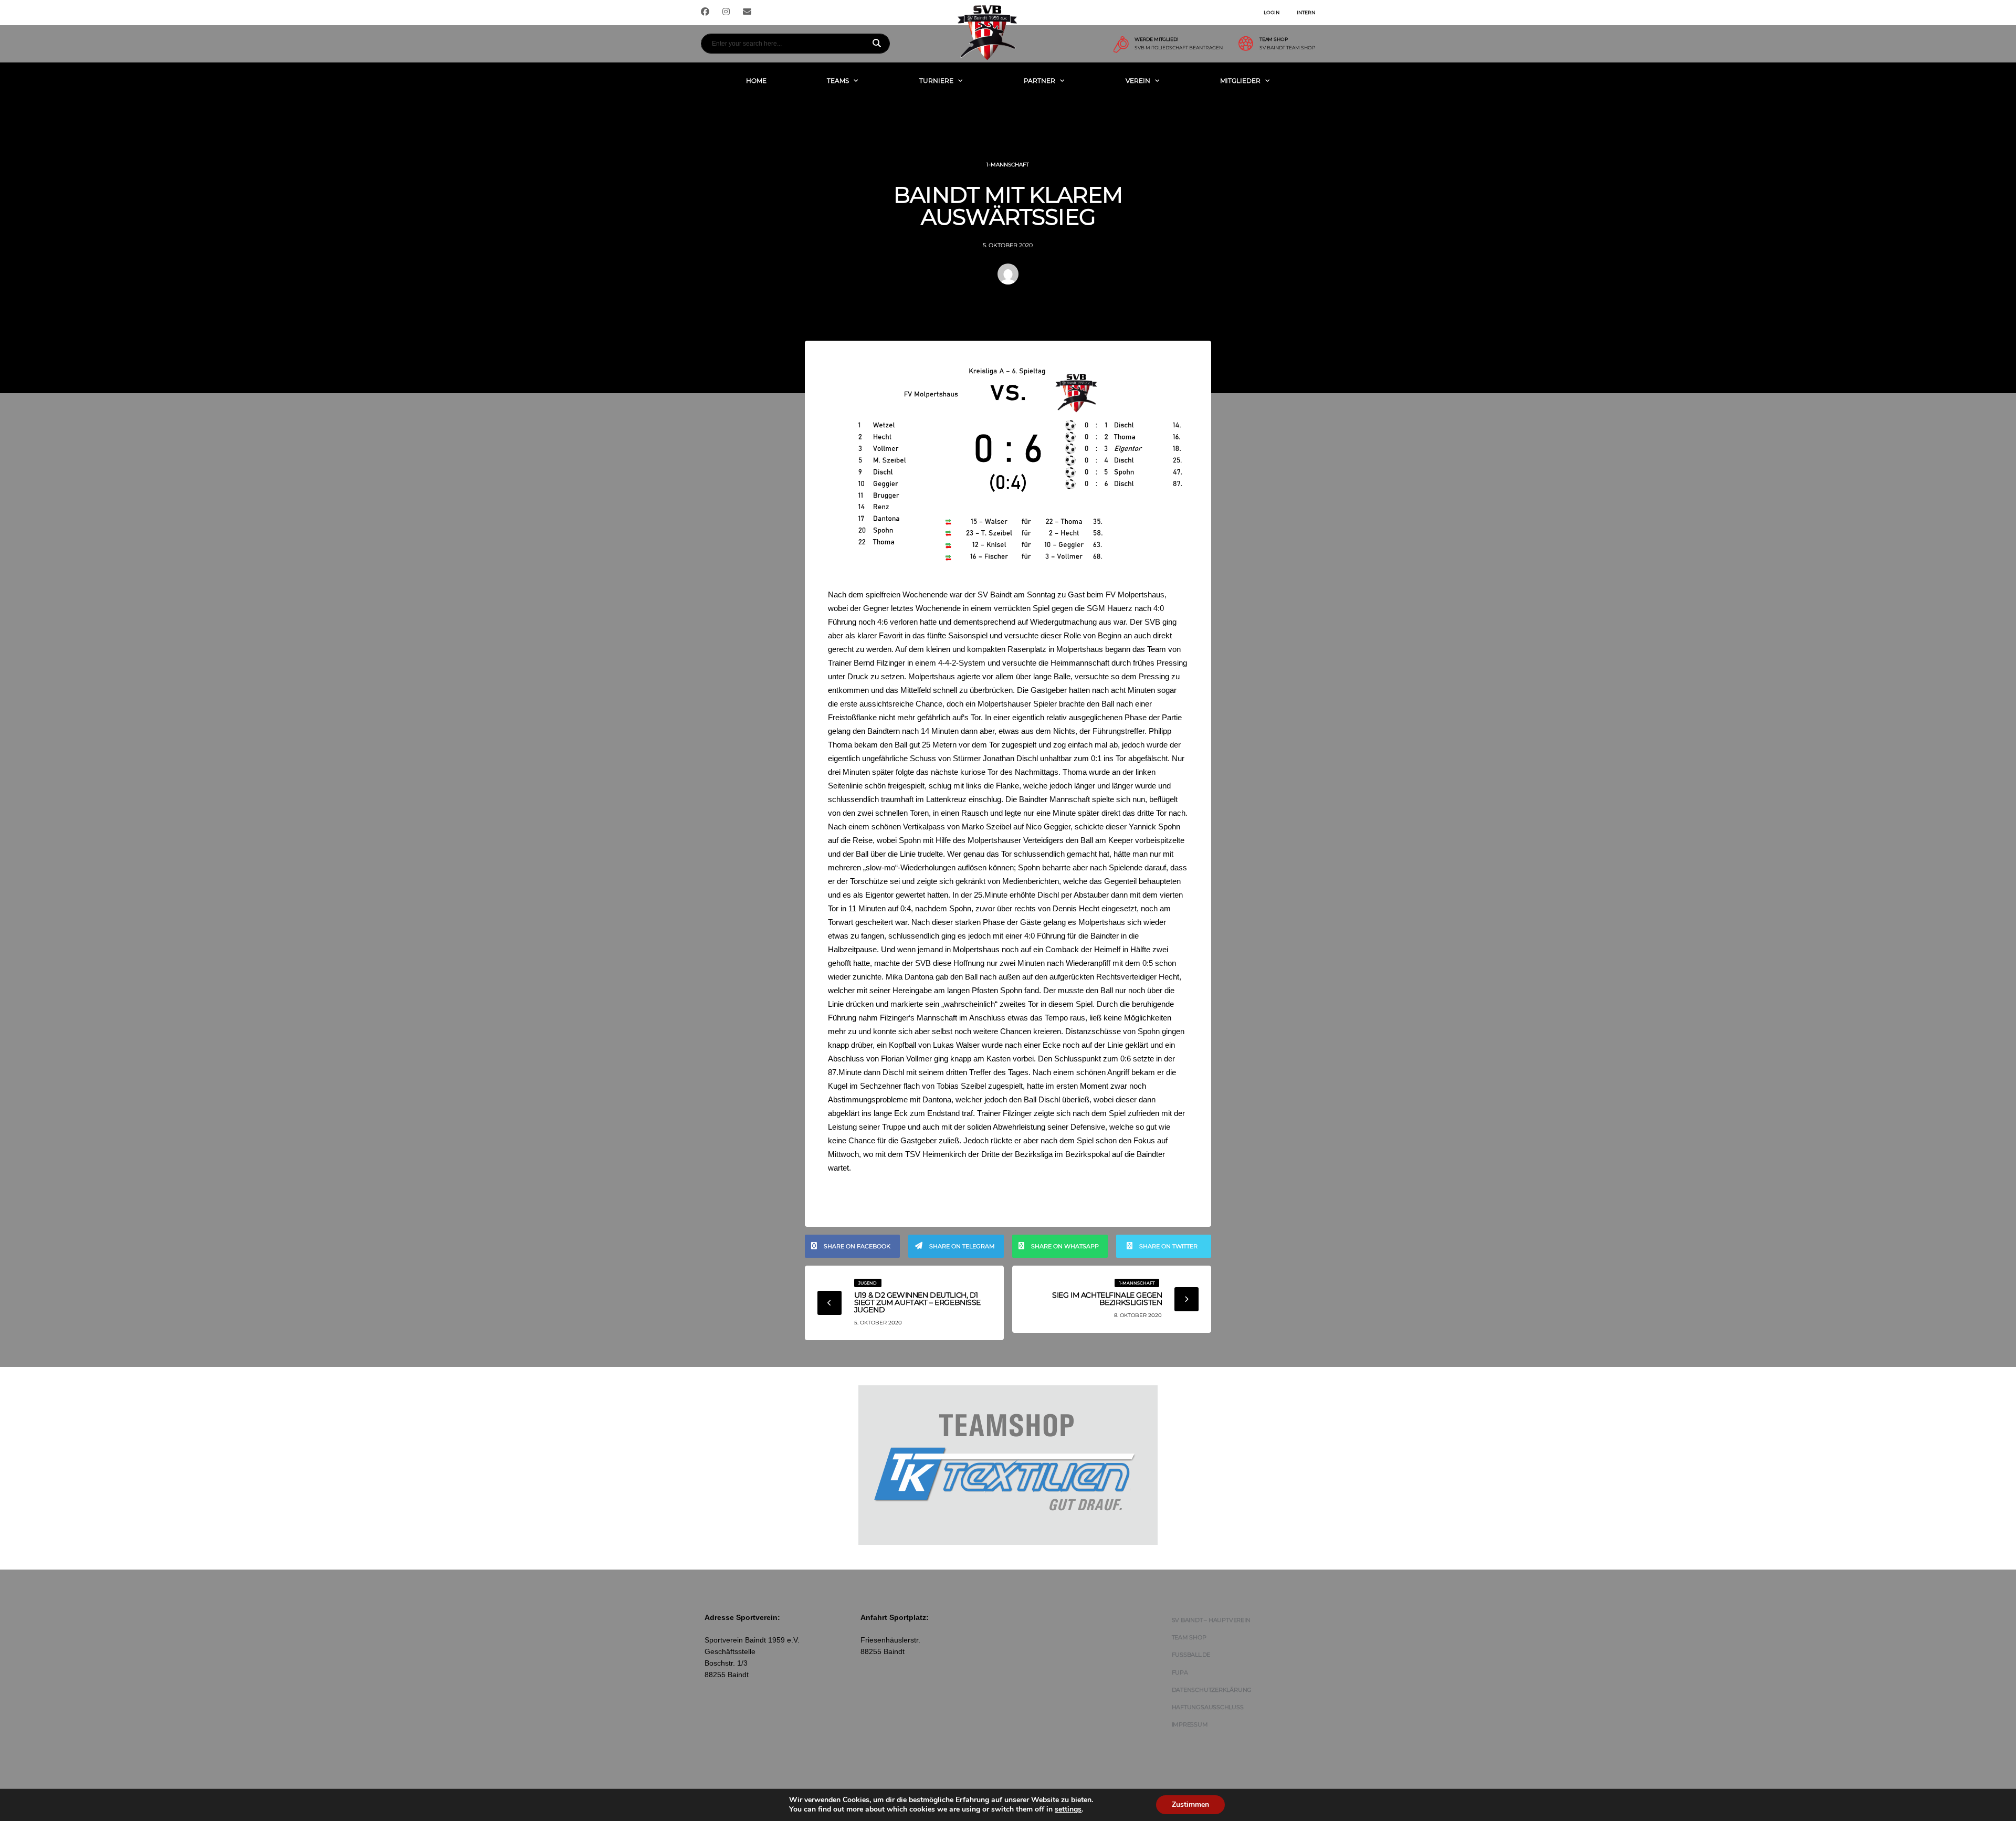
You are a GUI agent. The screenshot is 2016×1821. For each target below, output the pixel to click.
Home (756, 81)
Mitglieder (1240, 81)
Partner (1039, 81)
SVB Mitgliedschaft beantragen (1179, 48)
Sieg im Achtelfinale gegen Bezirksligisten (1107, 1299)
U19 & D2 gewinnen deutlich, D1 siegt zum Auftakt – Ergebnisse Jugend (917, 1302)
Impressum (1190, 1724)
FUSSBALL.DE (1191, 1655)
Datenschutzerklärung (1212, 1690)
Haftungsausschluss (1208, 1707)
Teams (838, 81)
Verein (1138, 81)
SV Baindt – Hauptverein (1211, 1620)
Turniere (936, 81)
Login (1272, 12)
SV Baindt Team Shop (1287, 48)
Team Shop (1189, 1637)
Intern (1306, 12)
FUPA (1180, 1672)
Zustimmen (1190, 1804)
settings (1068, 1809)
